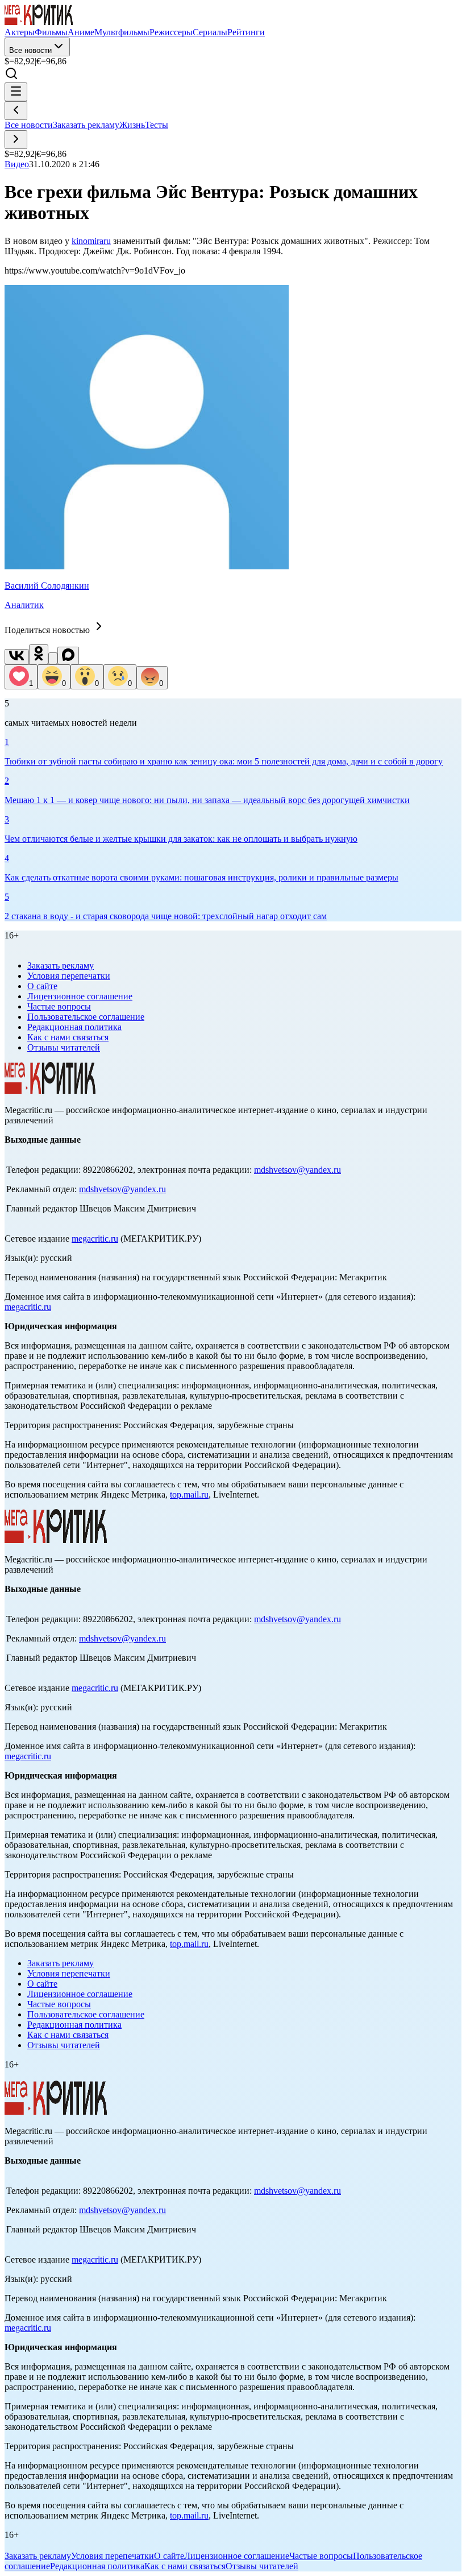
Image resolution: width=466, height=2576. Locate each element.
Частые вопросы (59, 1006)
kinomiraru (91, 241)
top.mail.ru (189, 1494)
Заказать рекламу (86, 125)
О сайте (42, 986)
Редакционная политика (74, 1027)
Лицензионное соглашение (80, 996)
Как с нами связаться (68, 1037)
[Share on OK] (39, 654)
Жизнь (132, 125)
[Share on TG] (53, 658)
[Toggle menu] (16, 92)
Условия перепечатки (69, 976)
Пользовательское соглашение (86, 1017)
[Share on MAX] (68, 656)
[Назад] (16, 111)
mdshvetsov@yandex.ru (298, 1170)
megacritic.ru (95, 1239)
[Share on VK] (17, 657)
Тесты (157, 125)
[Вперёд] (16, 140)
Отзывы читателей (64, 1047)
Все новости (30, 50)
